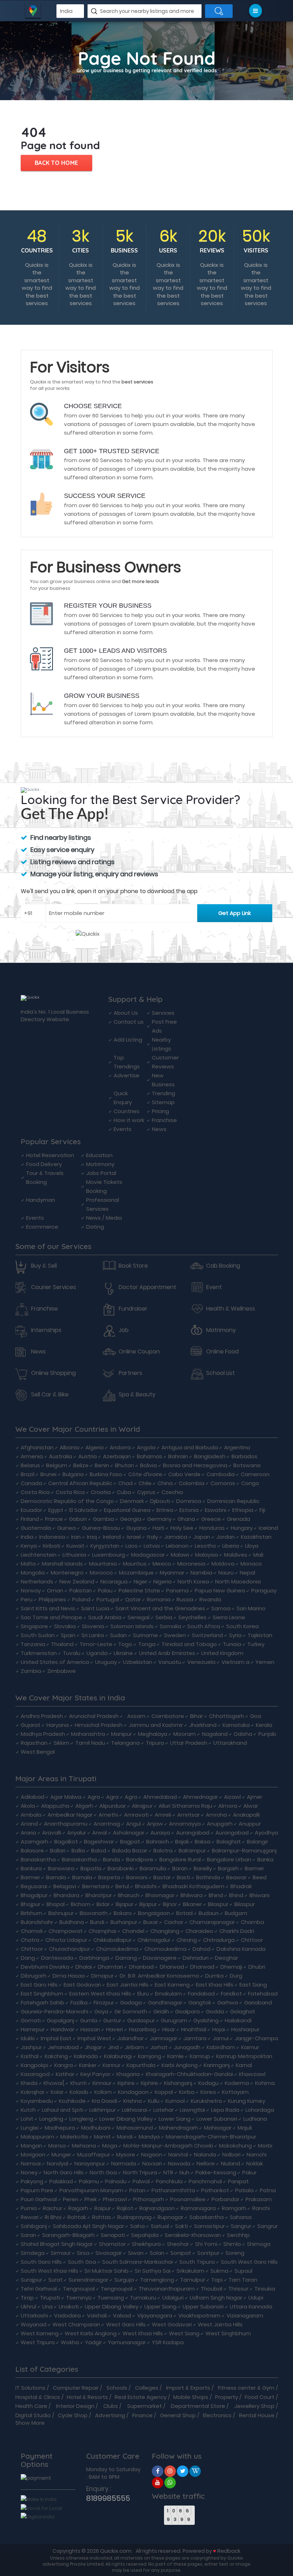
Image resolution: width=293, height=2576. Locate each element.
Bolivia (148, 1465)
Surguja (124, 2280)
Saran (28, 2235)
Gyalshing (206, 2020)
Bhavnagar (160, 1895)
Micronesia (191, 1564)
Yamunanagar (127, 2342)
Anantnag (107, 1824)
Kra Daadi (105, 2101)
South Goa (82, 2262)
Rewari (30, 2217)
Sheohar (178, 2244)
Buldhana (72, 1922)
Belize (81, 1465)
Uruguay (106, 1662)
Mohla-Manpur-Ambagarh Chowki (168, 2146)
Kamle (175, 2056)
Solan (157, 2253)
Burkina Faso (106, 1474)
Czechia (172, 1492)
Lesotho (205, 1546)
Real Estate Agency (141, 2397)
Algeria (95, 1447)
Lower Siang (175, 2119)
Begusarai (34, 1886)
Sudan (118, 1635)
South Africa (204, 1626)
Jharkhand (203, 1725)
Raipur (103, 2208)
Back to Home (56, 163)
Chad (125, 1483)
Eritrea (165, 1510)
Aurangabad (193, 1833)
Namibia (201, 1573)
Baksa (203, 1842)
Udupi (256, 2298)
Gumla (89, 2020)
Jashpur (31, 2047)
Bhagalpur (34, 1895)
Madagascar (148, 1555)
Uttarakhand (230, 1743)
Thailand (62, 1644)
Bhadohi (146, 1886)
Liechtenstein (39, 1555)
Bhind (216, 1895)
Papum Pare (37, 2190)
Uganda (97, 1653)
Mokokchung (235, 2146)
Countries (126, 1111)
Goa (256, 1716)
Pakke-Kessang (216, 2172)
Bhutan (125, 1465)
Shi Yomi (206, 2244)
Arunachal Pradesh (94, 1716)
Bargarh (228, 1868)
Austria (88, 1456)
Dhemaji (231, 1967)
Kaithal (30, 2056)
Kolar (57, 2092)
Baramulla (153, 1868)
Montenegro (67, 1573)
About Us (126, 1013)
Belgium (57, 1465)
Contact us (129, 1022)
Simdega (33, 2253)
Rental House (257, 2415)
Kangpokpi (34, 2065)
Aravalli (52, 1833)
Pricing (160, 1111)
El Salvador (84, 1510)
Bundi (97, 1922)
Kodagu (208, 2083)
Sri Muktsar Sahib (106, 2271)
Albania (69, 1447)
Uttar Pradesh (189, 1743)
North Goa (103, 2172)
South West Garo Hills (249, 2262)
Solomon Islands (132, 1626)
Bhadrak (241, 1886)
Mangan (31, 2146)
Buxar (151, 1922)
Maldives (236, 1555)
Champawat (66, 1931)
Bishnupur (61, 1913)
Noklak (255, 2163)
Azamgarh (34, 1842)
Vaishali (97, 2315)
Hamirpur (33, 2029)
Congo (250, 1483)
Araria (28, 1833)
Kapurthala (141, 2065)
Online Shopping (53, 1373)
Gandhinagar (165, 2002)
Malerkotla (74, 2137)
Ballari (58, 1850)
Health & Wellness (231, 1309)
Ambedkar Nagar (70, 1815)
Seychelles (192, 1617)
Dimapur (102, 1976)
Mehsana (84, 2146)
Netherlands (37, 1581)
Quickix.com (116, 2551)
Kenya (29, 1546)
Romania (159, 1599)
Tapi (217, 2280)
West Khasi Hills (143, 2333)
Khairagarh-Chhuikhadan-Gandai (189, 2074)
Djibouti (160, 1501)
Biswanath (94, 1913)
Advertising (110, 2415)
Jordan (225, 1537)
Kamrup (200, 2056)
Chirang (187, 1940)
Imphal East (56, 2038)
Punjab (267, 1734)
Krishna (133, 2101)
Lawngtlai (192, 2110)
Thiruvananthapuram (167, 2289)
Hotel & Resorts (87, 2397)
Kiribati (52, 1546)
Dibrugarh (34, 1976)
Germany (159, 1519)
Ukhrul (28, 2306)
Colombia (192, 1483)
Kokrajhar (33, 2092)
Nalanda (205, 2154)
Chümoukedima (117, 1949)
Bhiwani (259, 1895)
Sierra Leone (229, 1617)
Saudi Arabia (105, 1617)
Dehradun (196, 1958)
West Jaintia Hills (220, 2324)
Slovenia (93, 1626)
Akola (28, 1806)
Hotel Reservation (50, 1155)
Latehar (163, 2110)
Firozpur (104, 2002)
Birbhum (31, 1913)
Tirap (27, 2298)
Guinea (66, 1528)
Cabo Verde (184, 1474)
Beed (260, 1877)
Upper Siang (160, 2306)
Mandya (149, 2137)
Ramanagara (198, 2208)
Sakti (182, 2226)
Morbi (265, 2146)
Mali (258, 1555)
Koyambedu (37, 2101)
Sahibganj (34, 2226)
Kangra (64, 2065)
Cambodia (221, 1474)
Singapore (34, 1626)
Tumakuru (143, 2298)
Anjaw (155, 1824)
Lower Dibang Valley (126, 2119)
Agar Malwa (66, 1797)
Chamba (252, 1922)
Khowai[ (54, 2083)
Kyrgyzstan (105, 1546)
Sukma (219, 2271)
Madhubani (96, 2128)
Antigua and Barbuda (190, 1447)
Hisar (169, 2029)
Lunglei (30, 2128)
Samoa (221, 1608)
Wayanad (34, 2324)
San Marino (251, 1608)
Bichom (81, 1904)
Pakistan (81, 1590)
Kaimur (250, 2047)
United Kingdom (222, 1653)
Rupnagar (170, 2217)
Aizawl (232, 1797)
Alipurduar (113, 1806)
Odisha (243, 1734)
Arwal (100, 1833)
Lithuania (74, 1555)
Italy (152, 1537)
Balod (99, 1850)
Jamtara (195, 2038)
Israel (134, 1537)
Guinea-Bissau (101, 1528)
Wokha (70, 2342)
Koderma (237, 2083)
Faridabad (201, 1994)
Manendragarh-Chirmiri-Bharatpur (211, 2137)
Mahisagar (218, 2128)
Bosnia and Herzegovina (195, 1465)
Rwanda (210, 1599)
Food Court (260, 2397)
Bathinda (208, 1877)
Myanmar (172, 1573)
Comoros (223, 1483)
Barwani (137, 1877)
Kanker (88, 2065)
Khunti (78, 2083)
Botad (184, 1913)
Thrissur (238, 2289)
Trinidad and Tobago (189, 1644)
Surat (55, 2280)
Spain (68, 1635)
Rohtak (77, 2217)
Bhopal (56, 1904)
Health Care (31, 2406)
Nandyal (58, 2163)
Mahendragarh (178, 2128)
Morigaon (33, 2154)
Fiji (262, 1510)
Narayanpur (90, 2163)
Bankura (31, 1868)
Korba (187, 2092)
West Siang (184, 2333)
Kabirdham (221, 2047)
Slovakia (65, 1626)
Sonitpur (208, 2253)
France (54, 1519)
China (165, 1483)
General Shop (178, 2415)
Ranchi (261, 2208)
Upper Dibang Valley (111, 2306)
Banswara (61, 1868)
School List (220, 1373)
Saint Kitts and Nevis (48, 1608)
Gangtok (200, 2002)
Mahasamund (135, 2128)
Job (124, 1330)
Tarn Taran (243, 2280)
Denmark (132, 1501)
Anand (29, 1824)
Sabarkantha (207, 2217)
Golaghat (243, 2011)
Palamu (89, 2181)
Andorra (120, 1447)
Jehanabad (63, 2047)
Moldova (223, 1564)
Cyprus (146, 1492)
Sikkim (61, 1743)
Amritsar (188, 1815)
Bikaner (192, 1904)
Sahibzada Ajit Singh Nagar (88, 2226)
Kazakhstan (256, 1537)
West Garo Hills (126, 2324)
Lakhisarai (135, 2110)
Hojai (219, 2029)
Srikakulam (190, 2271)
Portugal (108, 1599)
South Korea (242, 1626)
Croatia (101, 1492)
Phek (91, 2199)
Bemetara (96, 1886)
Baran (180, 1868)
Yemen (265, 1662)
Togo (125, 1644)
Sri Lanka (93, 1635)
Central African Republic (80, 1483)
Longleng (81, 2119)
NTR (168, 2172)
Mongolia (33, 1573)
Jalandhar (130, 2038)
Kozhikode (72, 2101)
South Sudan (38, 1635)
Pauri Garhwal (39, 2199)
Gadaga (131, 2002)
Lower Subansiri (217, 2119)
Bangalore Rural (180, 1859)
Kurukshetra (206, 2101)
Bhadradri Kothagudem (193, 1886)
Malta (28, 1564)
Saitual (160, 2226)
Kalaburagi (118, 2056)
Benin (102, 1465)
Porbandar (225, 2199)
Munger (61, 2154)
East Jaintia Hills (128, 1985)
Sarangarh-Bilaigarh (68, 2235)
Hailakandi (238, 2020)
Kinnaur (102, 2083)
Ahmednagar (200, 1797)
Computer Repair (76, 2388)
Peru (27, 1599)
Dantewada (57, 1958)
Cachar (174, 1922)
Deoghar (226, 1958)
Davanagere (160, 1958)
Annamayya (185, 1824)
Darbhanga (94, 1958)
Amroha (216, 1815)
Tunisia (232, 1644)
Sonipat (181, 2253)
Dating (95, 1227)
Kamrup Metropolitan (244, 2056)
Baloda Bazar (130, 1850)
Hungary (242, 1528)
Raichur (53, 2208)
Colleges (147, 2388)
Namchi (257, 2154)
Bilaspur (218, 1904)
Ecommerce (42, 1227)
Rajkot (125, 2208)
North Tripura (140, 2172)
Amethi (108, 1815)
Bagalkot (66, 1842)
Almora (228, 1806)
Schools (117, 2388)
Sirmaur (61, 2253)
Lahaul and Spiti (63, 2110)
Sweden (175, 1635)
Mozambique (136, 1573)
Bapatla (91, 1868)
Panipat (238, 2181)
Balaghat (229, 1842)
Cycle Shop (73, 2415)
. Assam (135, 1716)
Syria (235, 1635)
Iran (76, 1537)
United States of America (55, 1662)
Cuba (124, 1492)
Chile (145, 1483)
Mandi (125, 2137)
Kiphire (126, 2083)
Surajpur (31, 2280)
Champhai (102, 1931)
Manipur (121, 1734)
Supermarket (145, 2406)
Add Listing (128, 1040)
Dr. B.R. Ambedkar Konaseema (159, 1976)
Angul (133, 1824)
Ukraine (123, 1653)
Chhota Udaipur (66, 1940)
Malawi (180, 1555)
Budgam (236, 1913)
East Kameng (172, 1985)
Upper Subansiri (203, 2306)
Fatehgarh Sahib (43, 2002)
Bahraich (158, 1842)
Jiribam (134, 2047)
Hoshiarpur (245, 2029)
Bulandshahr (37, 1922)
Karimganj (217, 2065)
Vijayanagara (155, 2315)
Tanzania (33, 1644)
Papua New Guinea (220, 1590)
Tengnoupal (79, 2289)
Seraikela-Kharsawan (193, 2235)
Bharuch (129, 1895)
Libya (252, 1546)
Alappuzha (55, 1806)
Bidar (103, 1904)
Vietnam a (235, 1662)
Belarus (30, 1465)
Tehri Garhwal (39, 2289)
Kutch (28, 2110)
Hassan (90, 2029)
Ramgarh (234, 2208)
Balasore (32, 1850)
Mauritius (135, 1564)
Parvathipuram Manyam (91, 2190)
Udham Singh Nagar (216, 2298)
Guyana (136, 1528)
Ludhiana (255, 2119)
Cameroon (255, 1474)
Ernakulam (168, 1994)
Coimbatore (168, 1716)
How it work (129, 1120)
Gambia (103, 1519)
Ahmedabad (160, 1797)
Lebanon (177, 1546)
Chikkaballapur (112, 1940)
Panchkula (169, 2181)
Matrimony (100, 1164)
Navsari (152, 2163)
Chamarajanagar (212, 1922)
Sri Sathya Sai (153, 2271)
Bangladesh (210, 1456)
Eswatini (215, 1510)
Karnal (244, 2065)
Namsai (31, 2163)
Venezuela (201, 1662)
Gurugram (174, 2020)
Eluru (143, 1994)
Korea (208, 2092)
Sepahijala (145, 2235)
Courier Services (54, 1287)
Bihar (197, 1716)
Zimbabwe (61, 1671)
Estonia (189, 1510)
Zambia (31, 1671)
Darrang (126, 1958)
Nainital (178, 2154)
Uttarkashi (34, 2315)
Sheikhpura (146, 2244)
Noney (29, 2172)
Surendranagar (88, 2280)
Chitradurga (219, 1940)
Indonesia (52, 1537)
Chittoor (252, 1940)
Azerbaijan (117, 1456)
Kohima (265, 2083)
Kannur (111, 2065)
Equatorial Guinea (127, 1510)
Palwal (141, 2181)
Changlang (165, 1931)
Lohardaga (260, 2110)
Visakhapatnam (199, 2315)
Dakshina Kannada (241, 1949)
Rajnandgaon (157, 2208)
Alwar (251, 1806)
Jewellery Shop (254, 2406)
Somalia (170, 1626)
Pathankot (215, 2190)
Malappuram (38, 2137)
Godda (215, 2011)
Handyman (41, 1200)
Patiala (244, 2190)
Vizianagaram (245, 2315)
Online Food (222, 1352)
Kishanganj (178, 2083)
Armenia (32, 1456)
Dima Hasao (69, 1976)
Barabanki (121, 1868)
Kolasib (79, 2092)
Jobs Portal (101, 1173)
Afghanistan (37, 1447)
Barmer (254, 1868)
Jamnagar (163, 2038)
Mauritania (103, 1564)
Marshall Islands (62, 1564)
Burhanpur (124, 1922)
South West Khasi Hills (49, 2271)
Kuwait (75, 1546)
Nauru (226, 1573)
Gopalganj (60, 2020)
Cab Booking (223, 1266)
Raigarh (78, 2208)
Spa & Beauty (137, 1395)
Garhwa (228, 2002)
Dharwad (172, 1967)
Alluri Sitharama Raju (185, 1806)
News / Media (104, 1218)
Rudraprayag (134, 2217)
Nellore (206, 2163)
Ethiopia (243, 1510)
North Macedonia (238, 1581)
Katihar (65, 2074)
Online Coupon (139, 1352)
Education (99, 1155)
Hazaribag (143, 2029)
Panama (177, 1590)
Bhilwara (192, 1895)
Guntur (112, 2020)
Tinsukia (265, 2289)
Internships (46, 1330)
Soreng (235, 2253)
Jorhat (159, 2047)
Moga (110, 2146)
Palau (105, 1590)
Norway (31, 1590)
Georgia (131, 1519)
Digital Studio (33, 2415)
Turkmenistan (39, 1653)
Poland (81, 1599)
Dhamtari (110, 1967)
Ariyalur (77, 1833)
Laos (131, 1546)
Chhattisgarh (227, 1716)
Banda (111, 1859)
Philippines (52, 1599)
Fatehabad (263, 1994)
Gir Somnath (131, 2011)
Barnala (56, 1877)
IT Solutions (30, 2388)
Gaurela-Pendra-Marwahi (54, 2011)
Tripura (155, 1743)
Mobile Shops (191, 2397)
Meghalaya (153, 1734)
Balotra (163, 1850)
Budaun (209, 1913)
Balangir (257, 1842)
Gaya (101, 2011)
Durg (236, 1976)
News (159, 1129)
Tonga (147, 1644)
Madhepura (60, 2128)
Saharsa (241, 2217)
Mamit (102, 2137)
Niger (140, 1581)
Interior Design (75, 2406)
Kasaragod (35, 2074)
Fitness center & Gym (246, 2388)
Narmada (124, 2163)
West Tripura (38, 2342)
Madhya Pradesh (43, 1734)
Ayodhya (266, 1833)
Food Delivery (44, 1164)
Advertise (126, 1075)
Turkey (256, 1644)
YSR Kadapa (168, 2342)
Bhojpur (31, 1904)
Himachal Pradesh (99, 1725)
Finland (30, 1519)
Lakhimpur (103, 2110)
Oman (55, 1590)
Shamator (112, 2244)
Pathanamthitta (173, 2190)
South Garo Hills (41, 2262)
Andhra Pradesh (42, 1716)
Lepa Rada (225, 2110)
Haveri (115, 2029)
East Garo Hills (39, 1985)
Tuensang (111, 2298)
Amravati (136, 1815)
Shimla (232, 2244)
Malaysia (207, 1555)
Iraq (92, 1537)
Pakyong (32, 2181)
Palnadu (116, 2181)
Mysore (126, 2154)
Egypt (56, 1510)
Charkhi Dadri (237, 1931)
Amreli (163, 1815)
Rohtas (102, 2217)
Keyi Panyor (95, 2074)
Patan (137, 2190)
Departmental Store (198, 2406)
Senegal (138, 1617)
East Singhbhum (42, 1994)
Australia (61, 1456)
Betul (122, 1886)
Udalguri (173, 2298)
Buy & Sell (44, 1266)
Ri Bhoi (53, 2217)
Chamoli (32, 1931)
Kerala (264, 1725)
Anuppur (250, 1824)
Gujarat (31, 1725)
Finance (142, 2415)
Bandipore (140, 1859)
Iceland (268, 1528)
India (27, 1537)
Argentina (237, 1447)
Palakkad (61, 2181)
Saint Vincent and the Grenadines (160, 1608)
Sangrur (241, 2226)
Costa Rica (35, 1492)
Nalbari (231, 2154)
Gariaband (258, 2002)
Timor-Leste (96, 1644)
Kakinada (86, 2056)
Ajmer (255, 1797)
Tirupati (50, 2298)
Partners (130, 1373)
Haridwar (63, 2029)
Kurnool (175, 2101)
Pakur (249, 2172)
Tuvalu (72, 1653)
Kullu (154, 2101)
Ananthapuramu (66, 1824)
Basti (183, 1877)
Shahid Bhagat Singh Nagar (57, 2244)
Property (227, 2397)
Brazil (28, 1474)
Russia (185, 1599)
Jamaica (176, 1537)
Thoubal (212, 2289)
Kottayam (235, 2092)
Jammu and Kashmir (156, 1725)
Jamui (221, 2038)
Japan (202, 1537)
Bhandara (66, 1895)
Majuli (245, 2128)
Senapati (113, 2235)
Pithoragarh (148, 2199)
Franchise (164, 1120)
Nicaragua (114, 1581)
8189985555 (108, 2498)
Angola (146, 1447)
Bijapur (125, 1904)
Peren (71, 2199)
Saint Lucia (95, 1608)
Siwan (136, 2253)
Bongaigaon (154, 1913)
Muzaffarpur (94, 2154)
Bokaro (123, 1913)
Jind (113, 2047)
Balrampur (192, 1850)
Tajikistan (260, 1635)
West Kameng (40, 2333)
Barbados (244, 1456)
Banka (265, 1859)
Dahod (202, 1949)
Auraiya (160, 1833)
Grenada (239, 1519)
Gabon (78, 1519)
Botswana (247, 1465)
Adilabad (33, 1797)
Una (47, 2306)
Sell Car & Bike (50, 1395)
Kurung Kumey (247, 2101)
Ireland (112, 1537)
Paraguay (264, 1590)
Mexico (162, 1564)
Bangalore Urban (229, 1859)
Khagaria (128, 2074)
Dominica (189, 1501)
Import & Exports (188, 2388)
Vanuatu (170, 1662)
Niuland (230, 2163)
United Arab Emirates (167, 1653)
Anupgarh (220, 1824)
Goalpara (187, 2011)
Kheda (29, 2083)
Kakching (56, 2056)
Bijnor (170, 1904)
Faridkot (231, 1994)
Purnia (29, 2208)
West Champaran (76, 2324)
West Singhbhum (228, 2333)
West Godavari (172, 2324)
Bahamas (150, 1456)
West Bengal (38, 1752)
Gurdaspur (141, 2020)
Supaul (243, 2271)
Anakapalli (246, 1815)
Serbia (164, 1617)
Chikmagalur (154, 1940)
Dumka (214, 1976)
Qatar (133, 1599)
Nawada (179, 2163)
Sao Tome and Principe (51, 1617)
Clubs (111, 2406)
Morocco (101, 1573)
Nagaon (152, 2154)
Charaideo (199, 1931)
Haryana (58, 1725)
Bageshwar (99, 1842)
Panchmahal (205, 2181)
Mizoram (185, 1734)
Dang (28, 1958)
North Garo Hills (64, 2172)
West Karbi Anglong (91, 2333)
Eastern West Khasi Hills (100, 1994)
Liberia (231, 1546)
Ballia (78, 1850)
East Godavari (82, 1985)
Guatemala (36, 1528)
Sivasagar (109, 2253)
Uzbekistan (138, 1662)
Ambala (31, 1815)
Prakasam (259, 2199)
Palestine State (139, 1590)
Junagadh (187, 2047)
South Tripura (197, 2262)
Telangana (125, 1743)
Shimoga (259, 2244)
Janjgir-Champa (256, 2038)
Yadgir (93, 2342)
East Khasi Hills (215, 1985)
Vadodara (67, 2315)
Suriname (145, 1635)
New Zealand (77, 1581)
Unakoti (69, 2306)
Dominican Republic (233, 1501)
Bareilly (203, 1868)
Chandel (133, 1931)
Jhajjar (93, 2047)
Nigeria (162, 1581)
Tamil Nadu (90, 1743)
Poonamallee (188, 2199)
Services (163, 1013)
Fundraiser (133, 1309)
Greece (211, 1519)
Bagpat (130, 1842)
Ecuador (31, 1510)
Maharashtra (88, 1734)
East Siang (253, 1985)
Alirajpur (142, 1806)
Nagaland (215, 1734)
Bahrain (178, 1456)
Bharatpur (99, 1895)
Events (123, 1129)
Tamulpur (193, 2280)
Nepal (247, 1573)
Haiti (158, 1528)
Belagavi (65, 1886)
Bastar (162, 1877)
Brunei (48, 1474)
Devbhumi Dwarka (45, 1967)
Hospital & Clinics (38, 2397)
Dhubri (257, 1967)
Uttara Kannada (251, 2306)
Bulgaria (73, 1474)
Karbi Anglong (180, 2065)
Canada (31, 1483)
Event (214, 1287)
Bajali (182, 1842)
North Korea (193, 1581)
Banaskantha (38, 1859)
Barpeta (109, 1877)
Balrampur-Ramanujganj (244, 1850)
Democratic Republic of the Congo (67, 1501)
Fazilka (79, 2002)
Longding (51, 2119)
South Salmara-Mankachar (138, 2262)
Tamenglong (157, 2280)
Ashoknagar (129, 1833)
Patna (268, 2190)
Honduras (212, 1528)
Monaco (251, 1564)
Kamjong (150, 2056)
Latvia (152, 1546)
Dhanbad (141, 1967)
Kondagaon (133, 2092)
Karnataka (236, 1725)
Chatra (30, 1940)
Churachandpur (69, 1949)
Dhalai (84, 1967)
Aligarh (84, 1806)
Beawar (236, 1877)
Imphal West (94, 2038)
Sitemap (163, 1102)
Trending (163, 1093)
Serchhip (238, 2235)
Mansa (57, 2146)
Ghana (186, 1519)
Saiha (137, 2226)
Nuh (184, 2172)
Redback (229, 2551)
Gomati (31, 2020)
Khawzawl (252, 2074)
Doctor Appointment (147, 1287)
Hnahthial (194, 2029)
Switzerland (207, 1635)
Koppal (164, 2092)
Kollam (103, 2092)
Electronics (217, 2415)
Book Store (133, 1266)
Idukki (28, 2038)
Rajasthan (34, 1743)
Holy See (182, 1528)
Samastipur (209, 2226)
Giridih (161, 2011)
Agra (94, 1797)
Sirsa (83, 2253)
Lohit (27, 2119)
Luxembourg (109, 1555)
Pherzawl (115, 2199)
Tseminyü (79, 2298)
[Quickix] (158, 2471)
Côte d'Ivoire (145, 1474)
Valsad (122, 2315)
